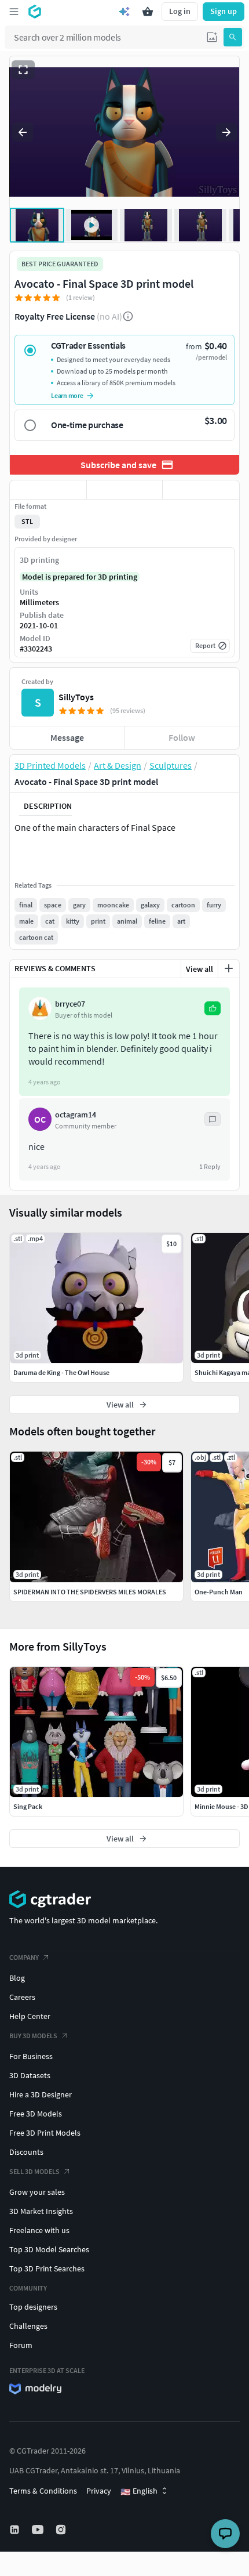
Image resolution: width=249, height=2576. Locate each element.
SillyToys (76, 697)
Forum (21, 2345)
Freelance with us (39, 2230)
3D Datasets (30, 2075)
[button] (212, 37)
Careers (22, 1997)
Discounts (26, 2152)
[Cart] (148, 12)
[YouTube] (39, 2530)
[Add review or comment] (229, 968)
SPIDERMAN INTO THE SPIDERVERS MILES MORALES (90, 1592)
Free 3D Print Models (45, 2133)
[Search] (233, 37)
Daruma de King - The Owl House (61, 1372)
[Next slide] (226, 132)
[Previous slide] (23, 132)
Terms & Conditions (43, 2491)
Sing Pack (28, 1806)
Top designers (33, 2307)
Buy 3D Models (33, 2036)
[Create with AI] (124, 12)
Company (24, 1957)
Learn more (67, 395)
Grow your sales (37, 2192)
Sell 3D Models (34, 2171)
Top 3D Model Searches (49, 2249)
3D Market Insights (41, 2211)
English (139, 2491)
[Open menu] (14, 12)
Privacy (99, 2491)
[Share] (201, 490)
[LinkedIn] (16, 2530)
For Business (31, 2056)
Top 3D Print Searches (47, 2269)
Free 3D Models (36, 2114)
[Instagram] (62, 2530)
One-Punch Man (219, 1592)
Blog (17, 1978)
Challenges (28, 2326)
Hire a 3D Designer (41, 2094)
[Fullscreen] (23, 70)
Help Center (30, 2016)
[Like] (48, 490)
